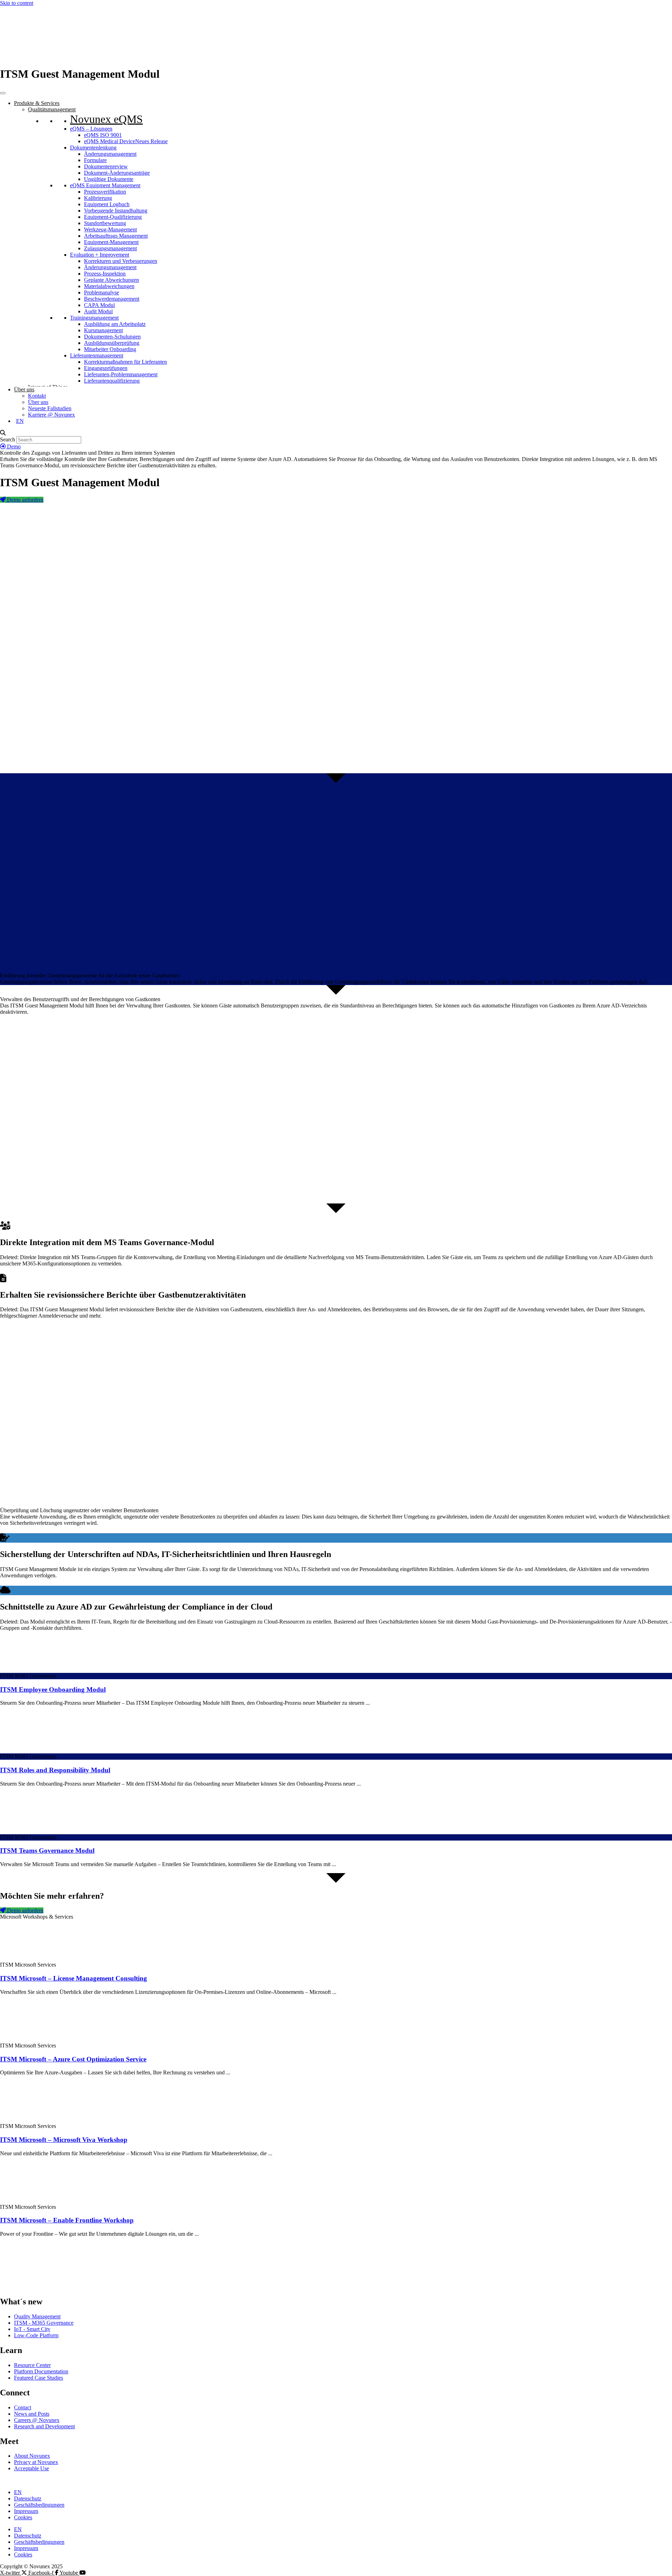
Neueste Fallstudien (50, 408)
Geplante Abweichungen (111, 280)
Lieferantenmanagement (97, 355)
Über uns (38, 402)
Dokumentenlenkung (93, 148)
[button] (336, 433)
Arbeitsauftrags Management (116, 236)
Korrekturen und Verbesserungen (121, 261)
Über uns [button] (24, 389)
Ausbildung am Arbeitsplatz (115, 324)
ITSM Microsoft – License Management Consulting (73, 1978)
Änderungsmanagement (110, 154)
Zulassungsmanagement (110, 248)
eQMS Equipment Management (105, 185)
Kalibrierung (98, 198)
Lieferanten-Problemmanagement (121, 374)
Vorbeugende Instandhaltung (116, 211)
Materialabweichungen (109, 286)
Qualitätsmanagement (52, 109)
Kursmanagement (103, 330)
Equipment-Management (111, 242)
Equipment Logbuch (107, 204)
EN (18, 2492)
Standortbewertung (105, 223)
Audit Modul (98, 311)
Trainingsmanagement (94, 318)
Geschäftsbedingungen (39, 2505)
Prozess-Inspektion (105, 274)
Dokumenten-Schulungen (112, 337)
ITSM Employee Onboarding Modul (53, 1690)
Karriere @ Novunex (51, 415)
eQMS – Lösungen (91, 129)
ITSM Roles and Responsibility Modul (55, 1770)
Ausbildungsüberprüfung (112, 343)
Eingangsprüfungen (106, 368)
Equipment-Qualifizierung (113, 217)
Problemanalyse (101, 292)
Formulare (95, 160)
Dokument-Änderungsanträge (117, 173)
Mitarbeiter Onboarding (110, 349)
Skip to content (17, 3)
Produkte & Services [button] (37, 103)
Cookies (23, 2517)
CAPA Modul (99, 305)
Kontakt (37, 396)
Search (8, 439)
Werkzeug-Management (110, 229)
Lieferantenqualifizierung (112, 381)
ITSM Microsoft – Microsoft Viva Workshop (64, 2140)
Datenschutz (28, 2498)
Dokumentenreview (106, 166)
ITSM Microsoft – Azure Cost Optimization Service (73, 2059)
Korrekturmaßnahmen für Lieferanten (125, 362)
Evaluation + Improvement (100, 255)
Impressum (26, 2511)
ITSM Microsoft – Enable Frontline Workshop (67, 2220)
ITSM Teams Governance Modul (47, 1851)
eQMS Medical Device (126, 141)
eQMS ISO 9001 (103, 135)
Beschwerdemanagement (112, 299)
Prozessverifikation (105, 192)
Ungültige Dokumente (109, 179)
